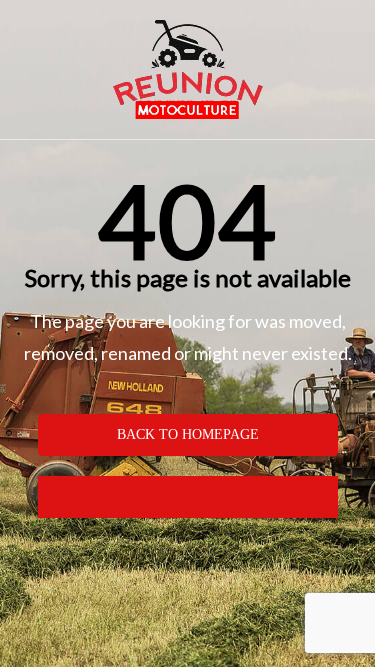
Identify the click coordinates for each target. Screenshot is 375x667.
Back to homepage (188, 434)
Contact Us (187, 496)
